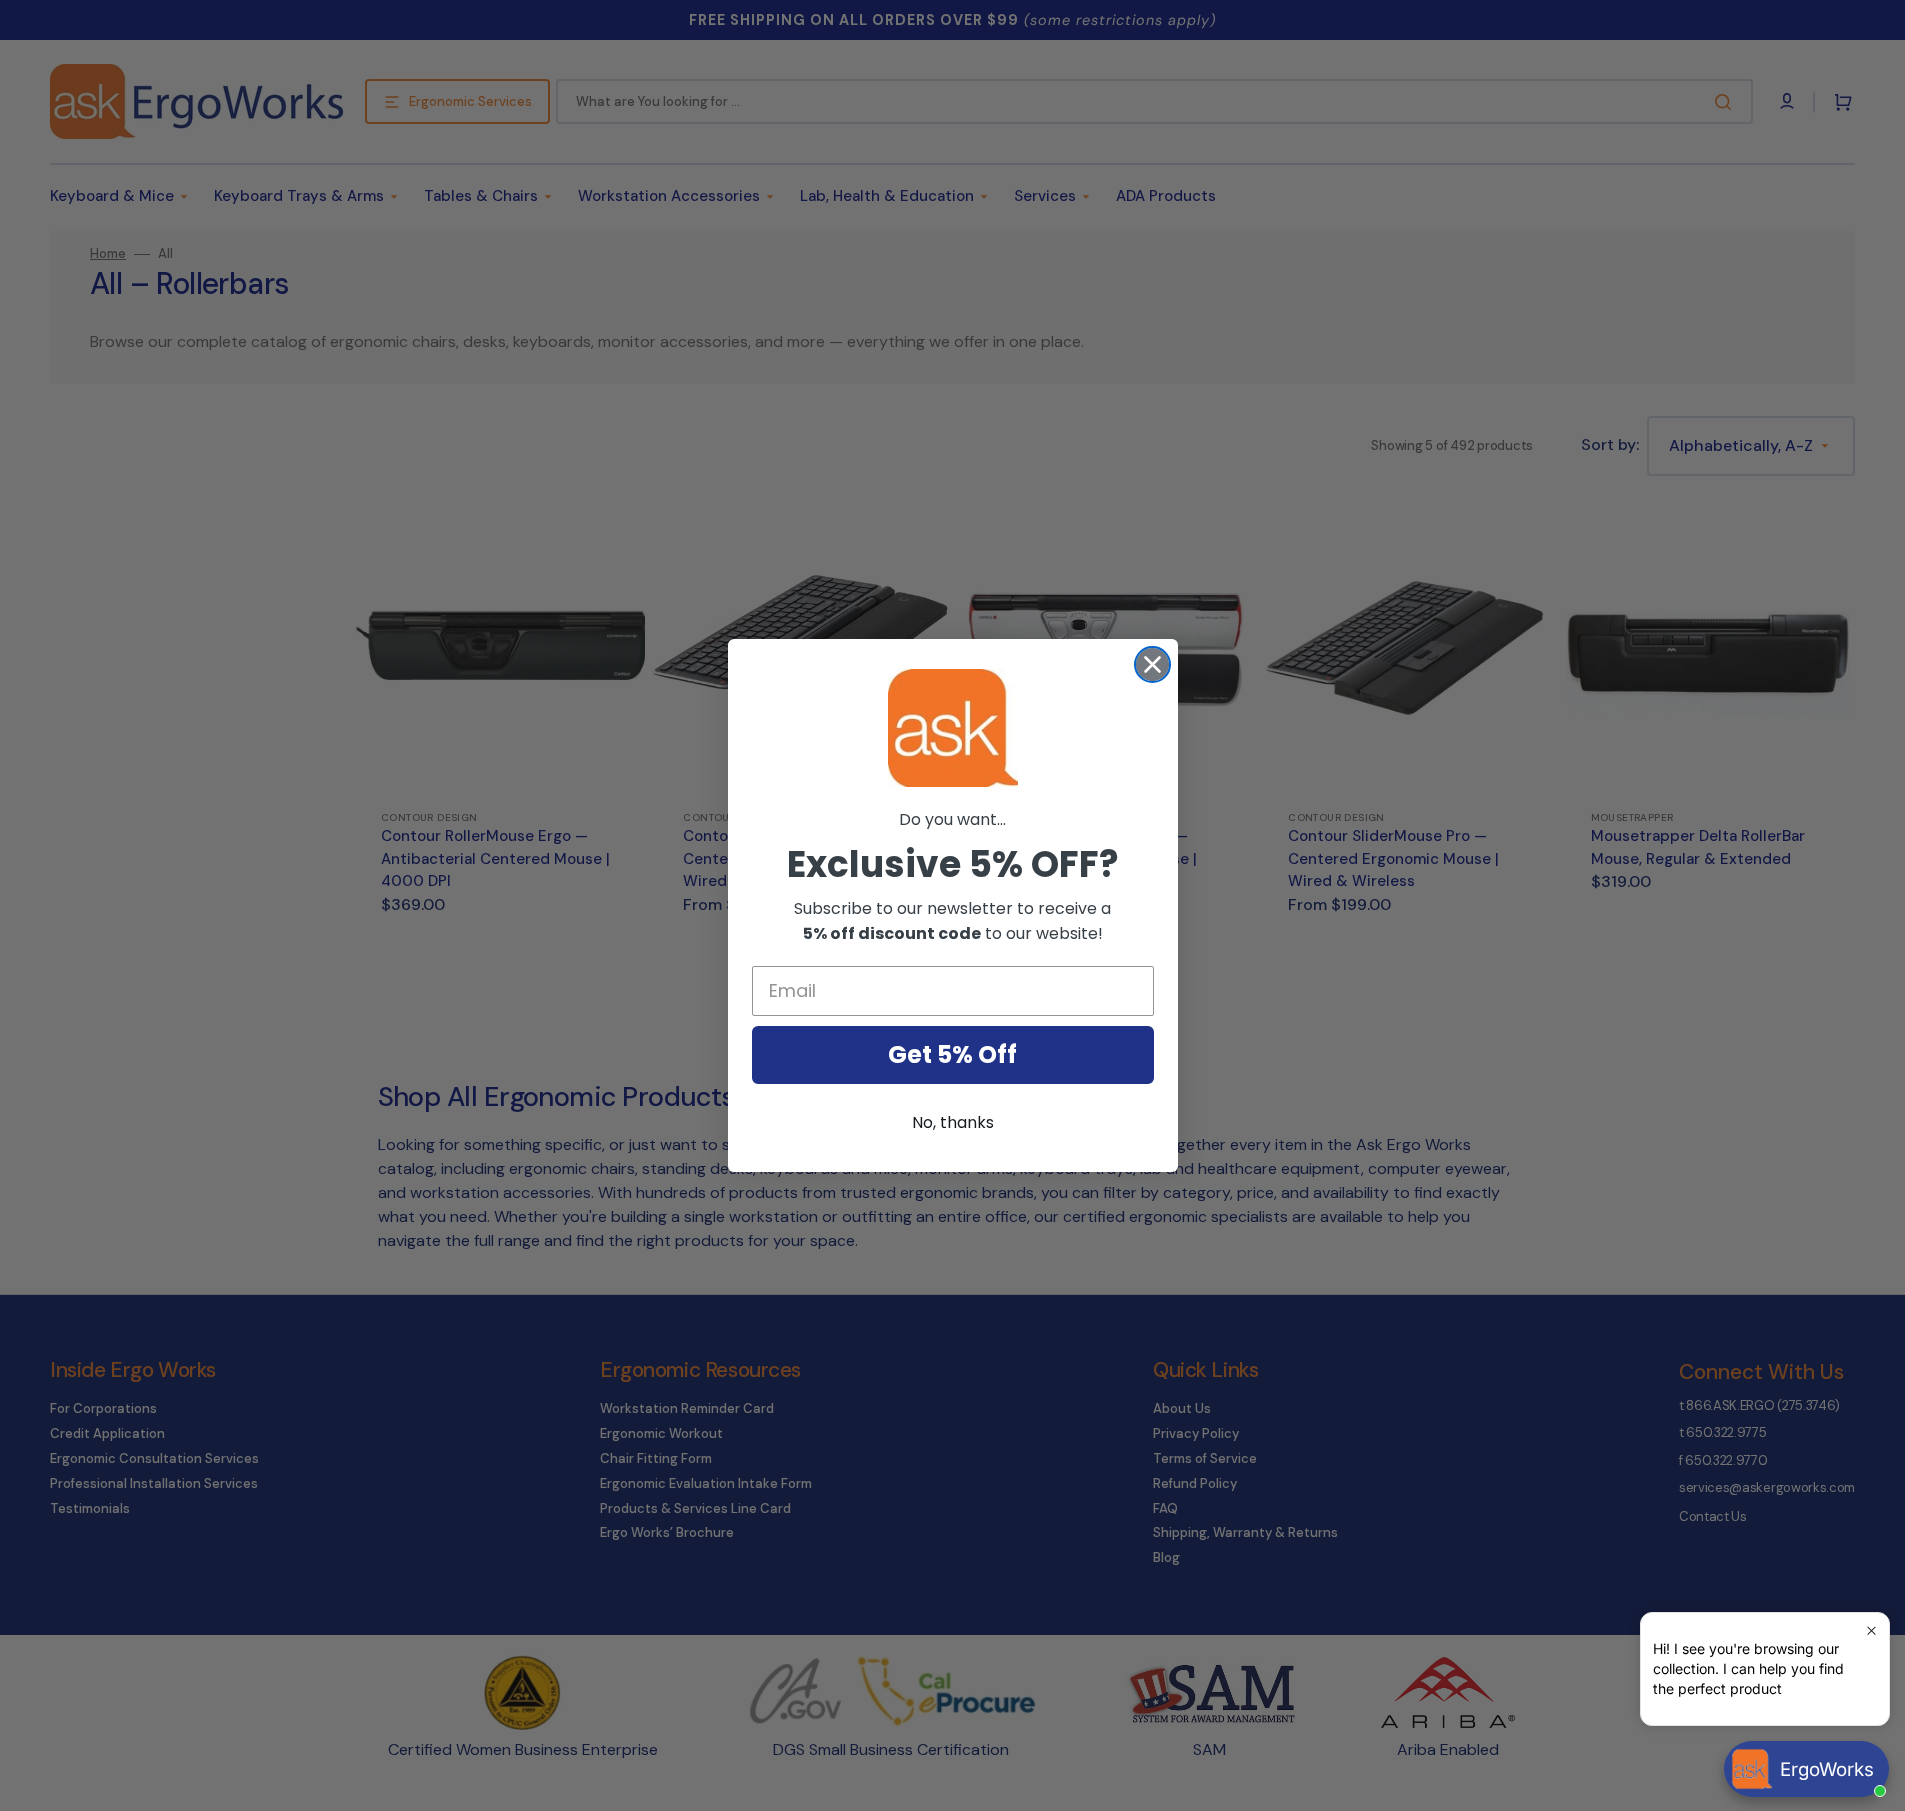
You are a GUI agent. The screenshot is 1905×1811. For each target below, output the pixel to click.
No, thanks (953, 1122)
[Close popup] (1871, 1630)
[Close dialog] (1152, 664)
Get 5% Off (952, 1054)
